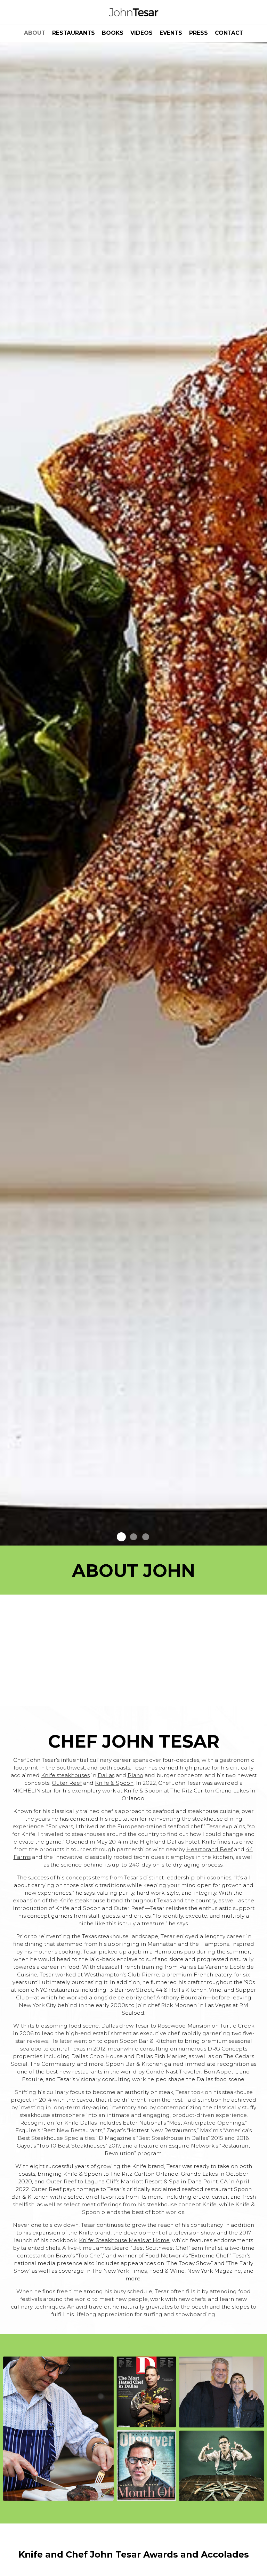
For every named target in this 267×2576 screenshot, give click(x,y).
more (133, 2278)
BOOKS (113, 33)
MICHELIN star (32, 1791)
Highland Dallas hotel (169, 1842)
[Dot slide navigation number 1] (121, 1537)
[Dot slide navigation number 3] (146, 1537)
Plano (135, 1775)
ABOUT (35, 33)
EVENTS (171, 33)
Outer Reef (67, 1783)
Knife (209, 1842)
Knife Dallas (80, 2123)
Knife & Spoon (114, 1783)
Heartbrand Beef (209, 1849)
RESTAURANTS (74, 33)
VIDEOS (141, 33)
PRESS (199, 33)
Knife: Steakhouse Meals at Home (124, 2240)
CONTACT (229, 33)
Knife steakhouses (65, 1775)
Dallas (106, 1775)
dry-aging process (198, 1865)
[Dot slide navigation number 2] (133, 1537)
